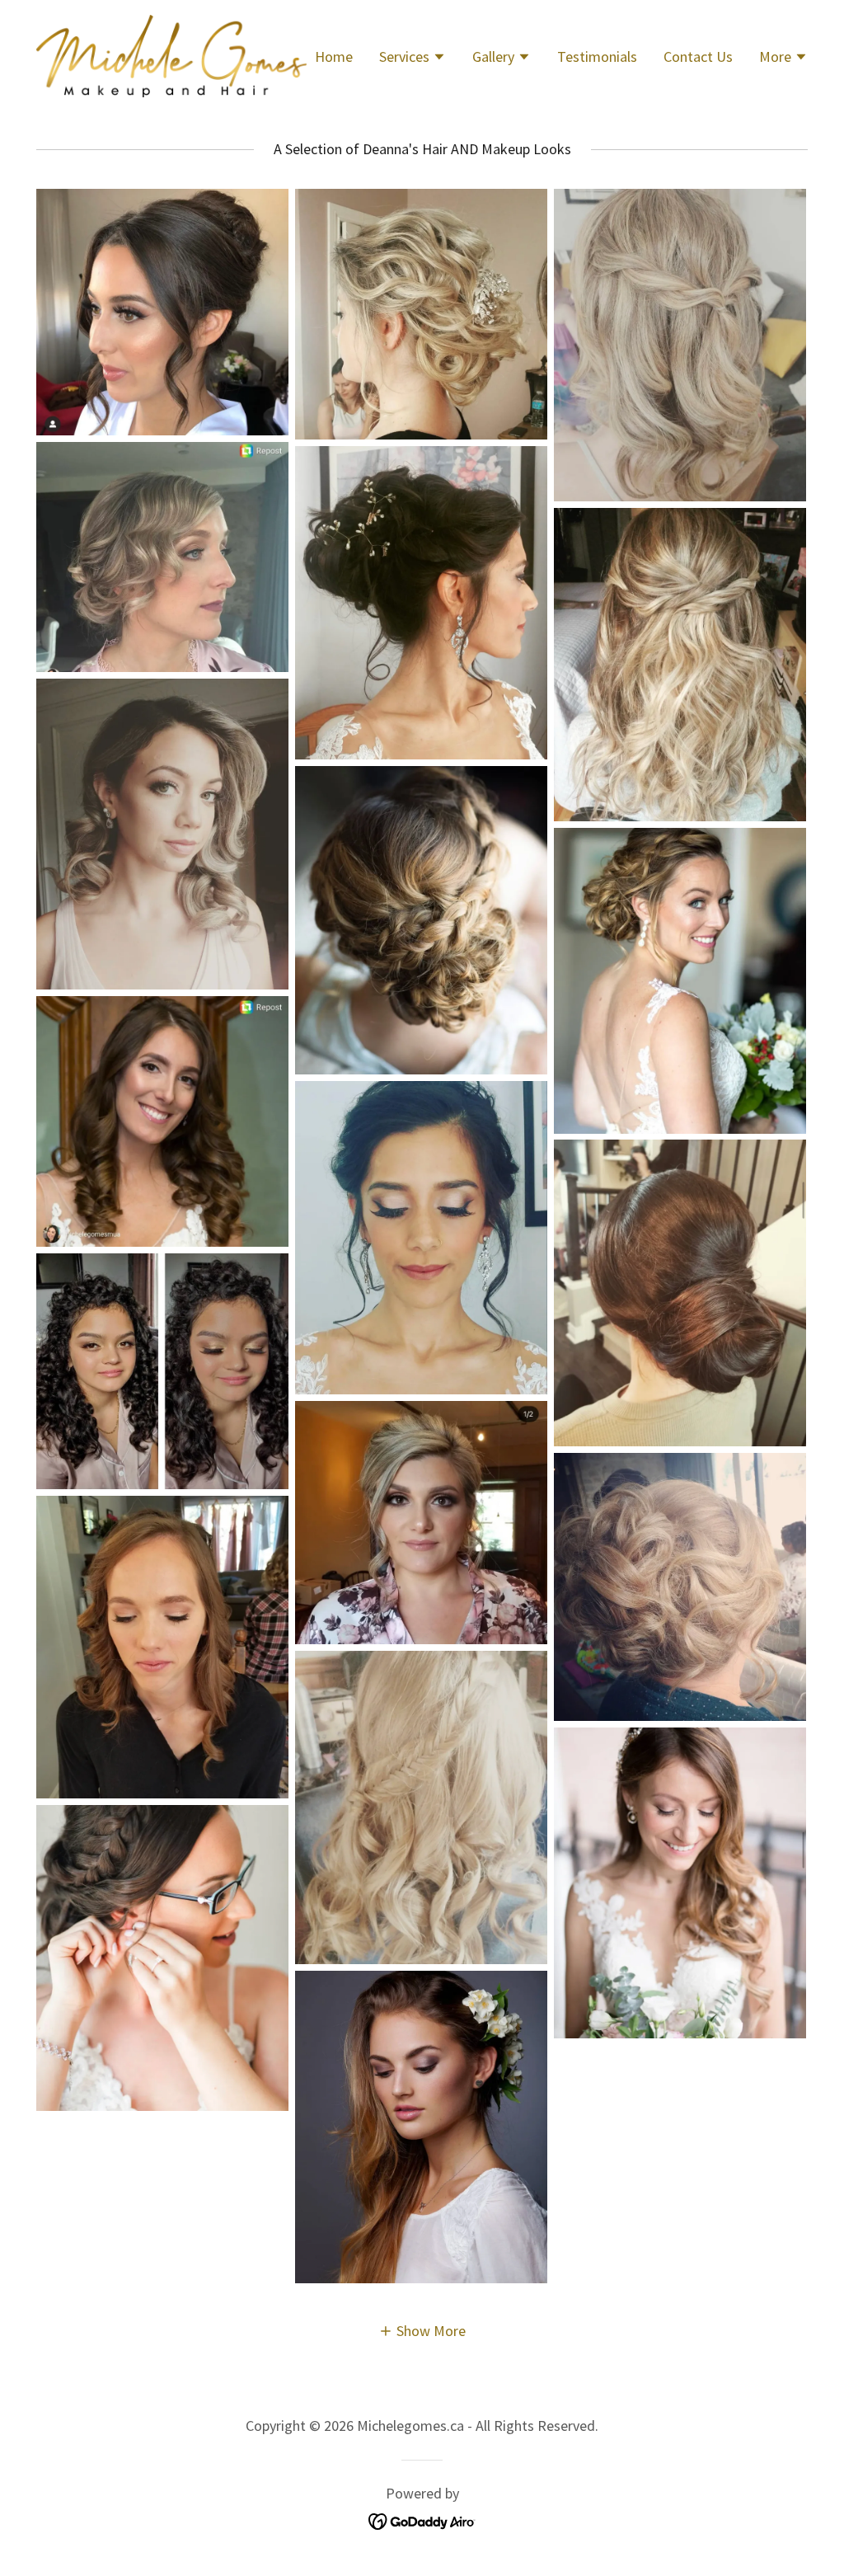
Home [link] (334, 56)
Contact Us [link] (698, 56)
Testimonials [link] (597, 56)
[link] (171, 54)
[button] (413, 59)
